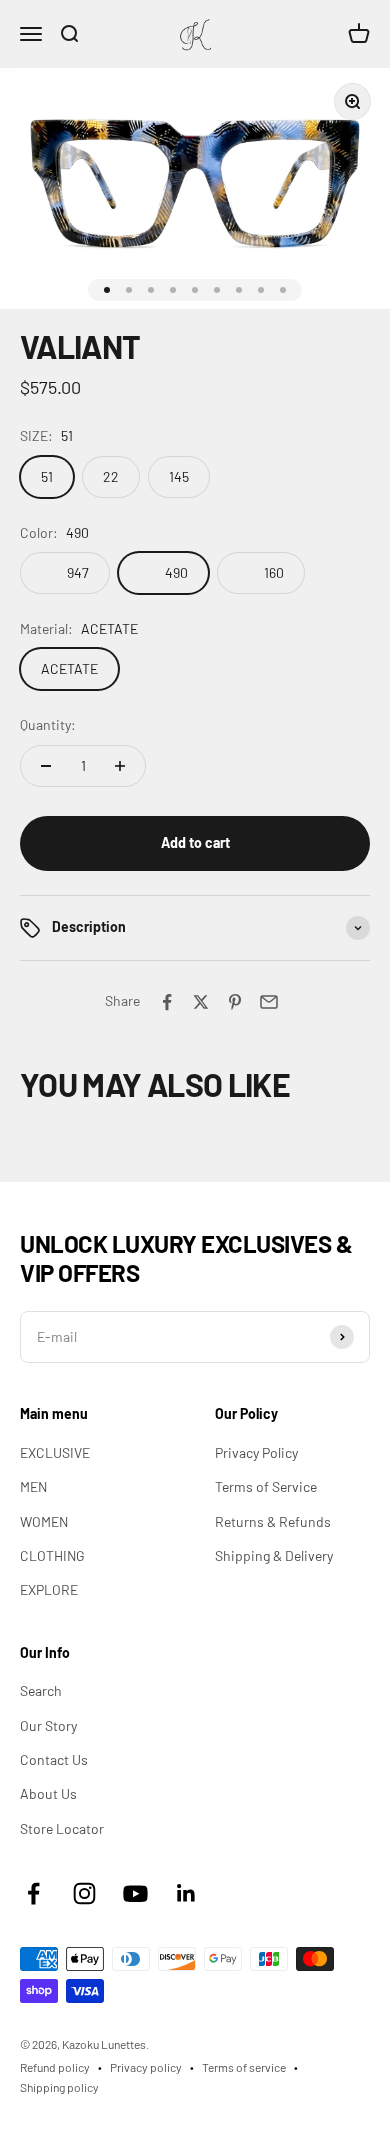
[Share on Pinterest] (235, 1002)
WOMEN (44, 1521)
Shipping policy (59, 2087)
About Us (48, 1793)
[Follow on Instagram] (84, 1893)
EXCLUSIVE (55, 1452)
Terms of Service (266, 1486)
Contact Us (54, 1759)
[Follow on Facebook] (33, 1893)
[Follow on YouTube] (135, 1893)
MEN (33, 1486)
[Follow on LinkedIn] (186, 1893)
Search (41, 1690)
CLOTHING (52, 1555)
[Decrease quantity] (46, 766)
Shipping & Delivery (274, 1555)
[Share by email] (269, 1002)
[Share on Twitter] (201, 1002)
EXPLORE (49, 1589)
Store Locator (62, 1828)
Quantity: (48, 724)
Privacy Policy (256, 1452)
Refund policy (55, 2067)
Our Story (48, 1725)
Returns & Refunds (273, 1521)
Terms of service (244, 2067)
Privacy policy (146, 2067)
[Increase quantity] (120, 766)
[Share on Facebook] (167, 1002)
